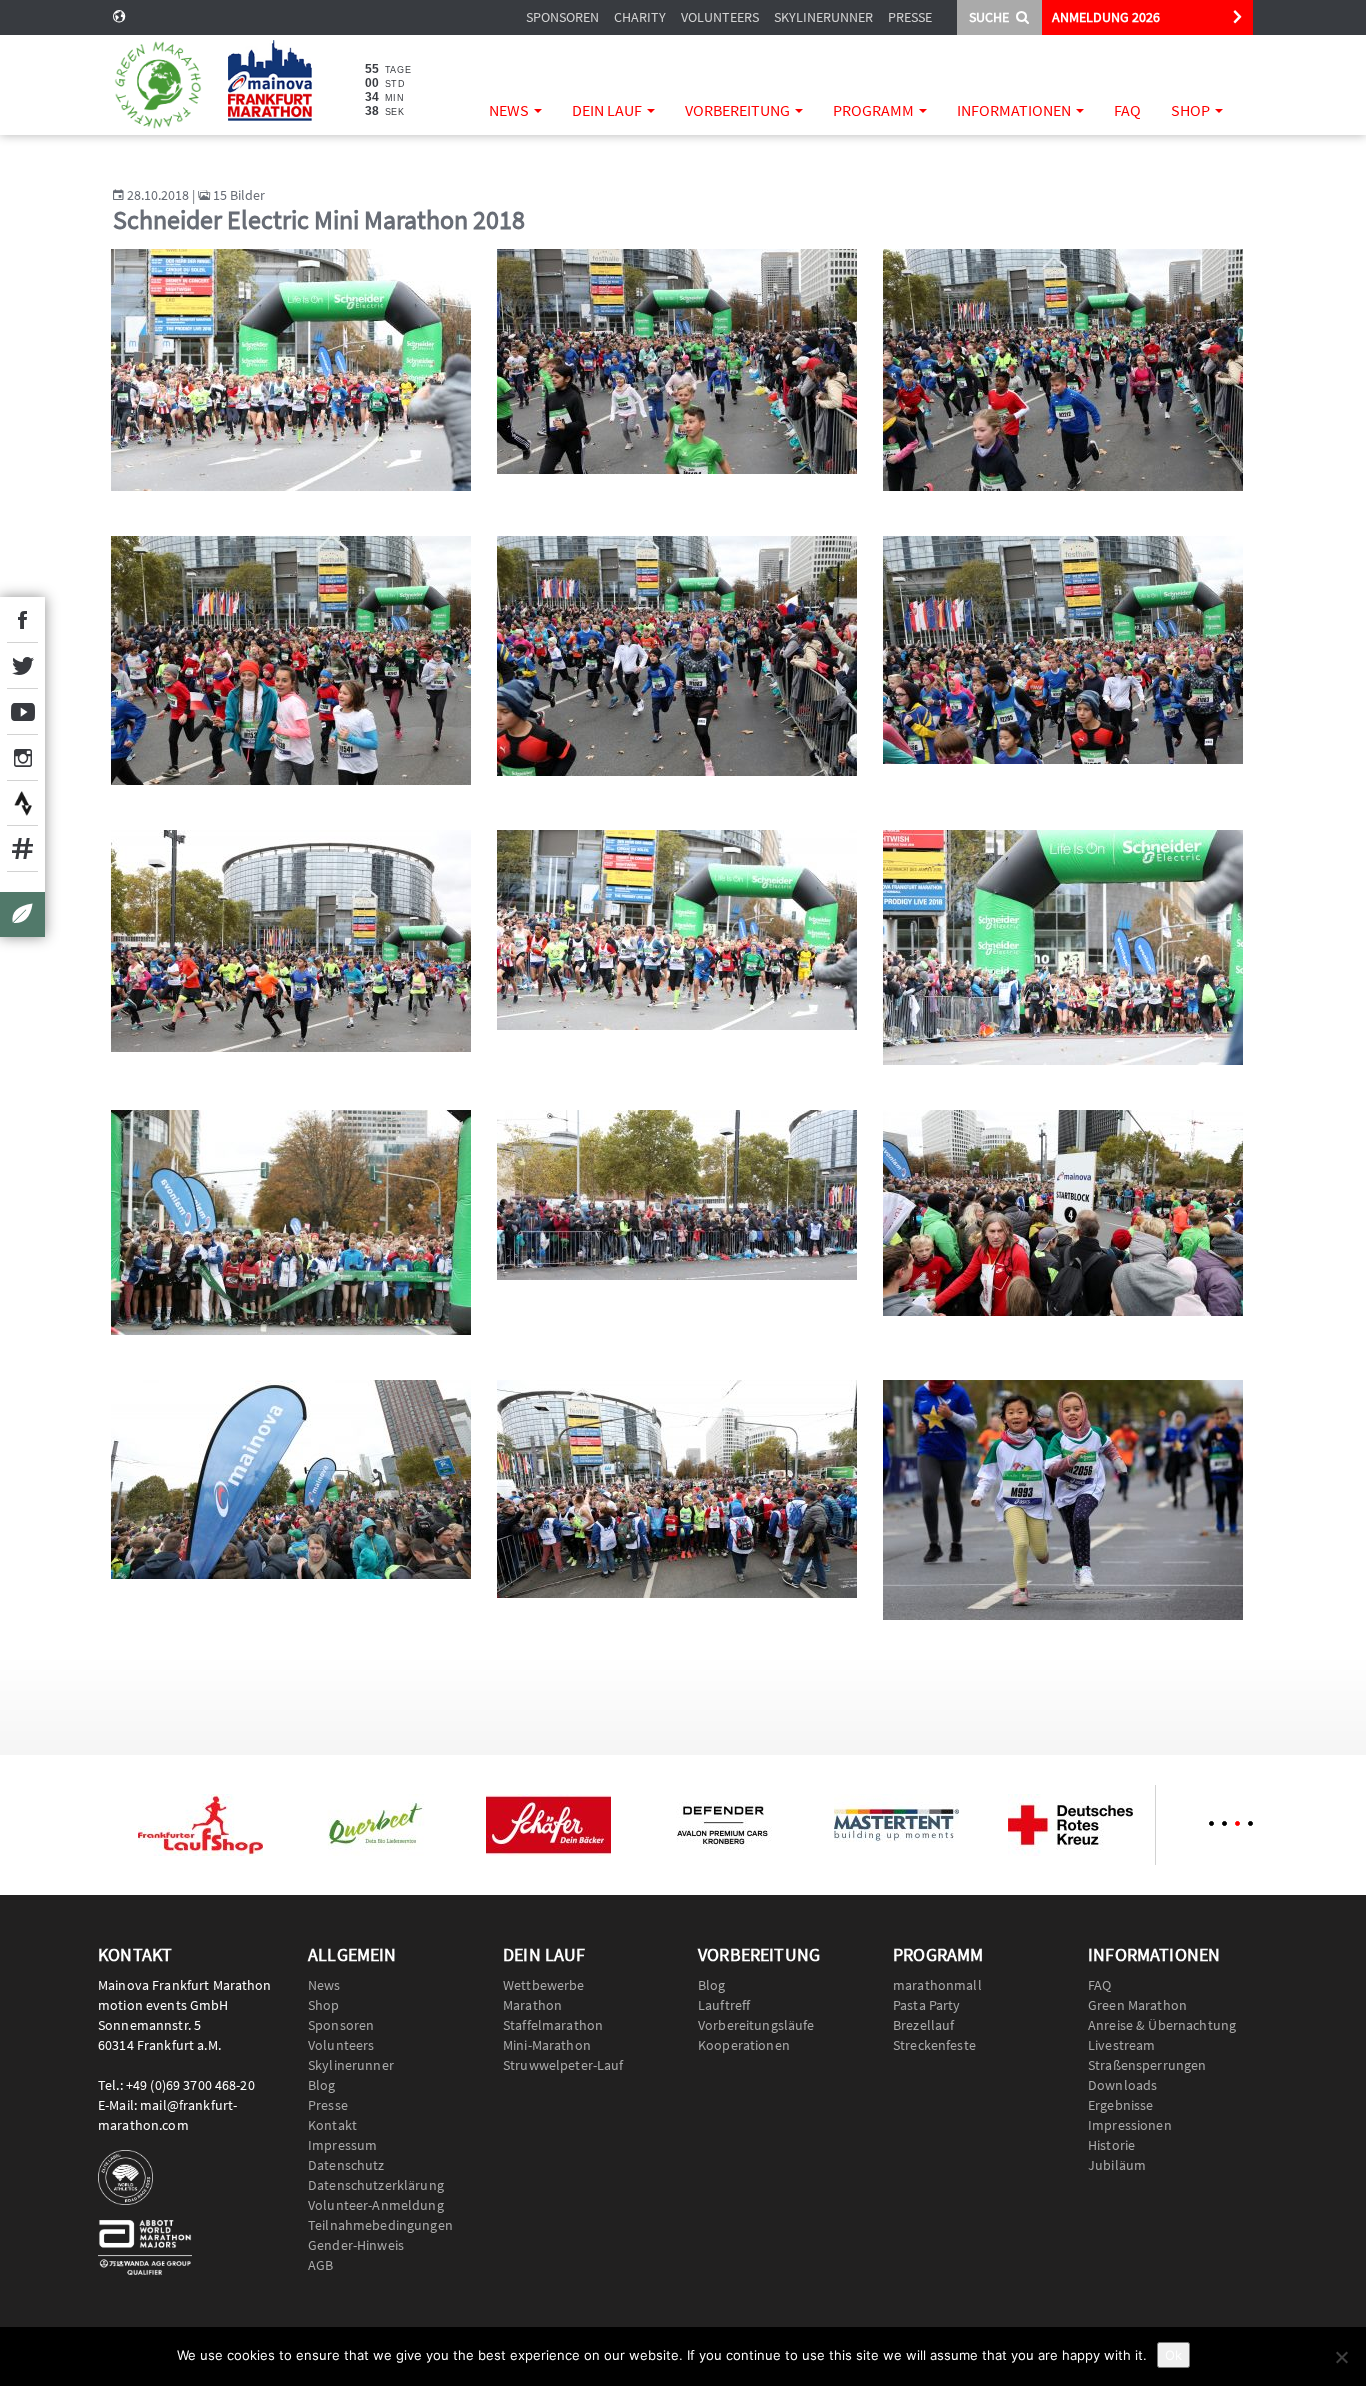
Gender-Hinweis (356, 2245)
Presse (910, 17)
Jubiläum (1117, 2165)
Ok (1173, 2355)
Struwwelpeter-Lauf (563, 2065)
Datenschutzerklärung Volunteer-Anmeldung (376, 2195)
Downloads (1122, 2085)
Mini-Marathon (547, 2045)
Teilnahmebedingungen (380, 2225)
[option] (200, 1825)
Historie (1111, 2145)
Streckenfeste (934, 2045)
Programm (875, 110)
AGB (320, 2265)
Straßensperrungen (1147, 2065)
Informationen (1015, 110)
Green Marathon (1137, 2005)
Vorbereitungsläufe (756, 2025)
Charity (640, 17)
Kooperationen (744, 2045)
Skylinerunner (823, 17)
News (510, 110)
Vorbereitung (739, 110)
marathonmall (937, 1985)
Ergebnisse (1120, 2105)
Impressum (342, 2145)
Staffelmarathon (553, 2025)
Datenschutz (346, 2165)
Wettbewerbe (544, 1985)
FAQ (1127, 110)
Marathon (532, 2005)
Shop (1192, 110)
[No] (1341, 2357)
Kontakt (332, 2125)
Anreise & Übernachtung (1162, 2025)
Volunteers (720, 17)
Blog (322, 2085)
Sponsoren (562, 17)
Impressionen (1130, 2125)
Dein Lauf (608, 110)
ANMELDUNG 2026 (1106, 17)
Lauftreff (724, 2005)
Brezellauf (923, 2025)
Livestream (1121, 2045)
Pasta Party (927, 2005)
